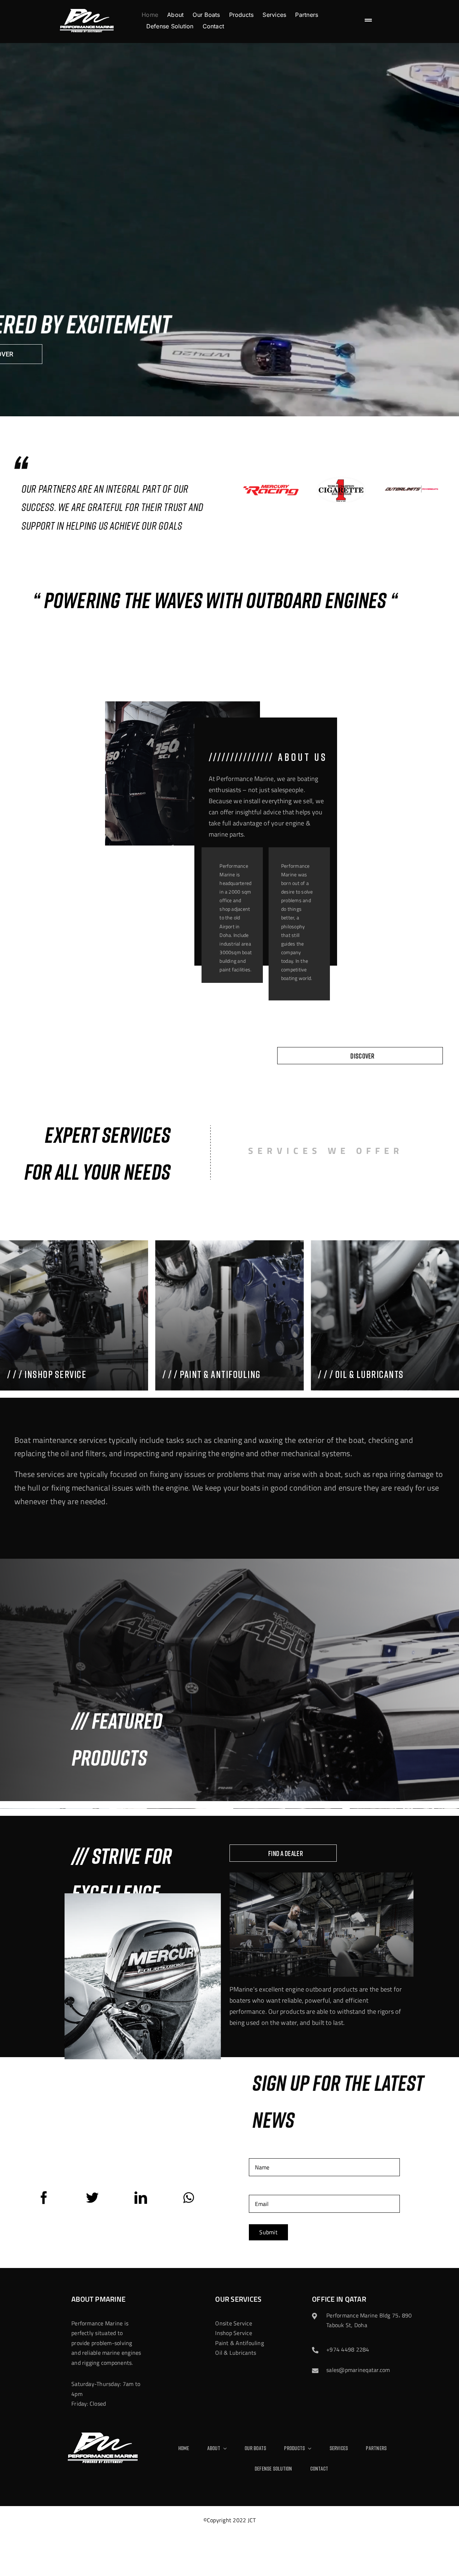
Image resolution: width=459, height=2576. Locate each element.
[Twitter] (92, 2198)
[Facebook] (44, 2198)
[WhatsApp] (189, 2198)
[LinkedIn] (141, 2198)
